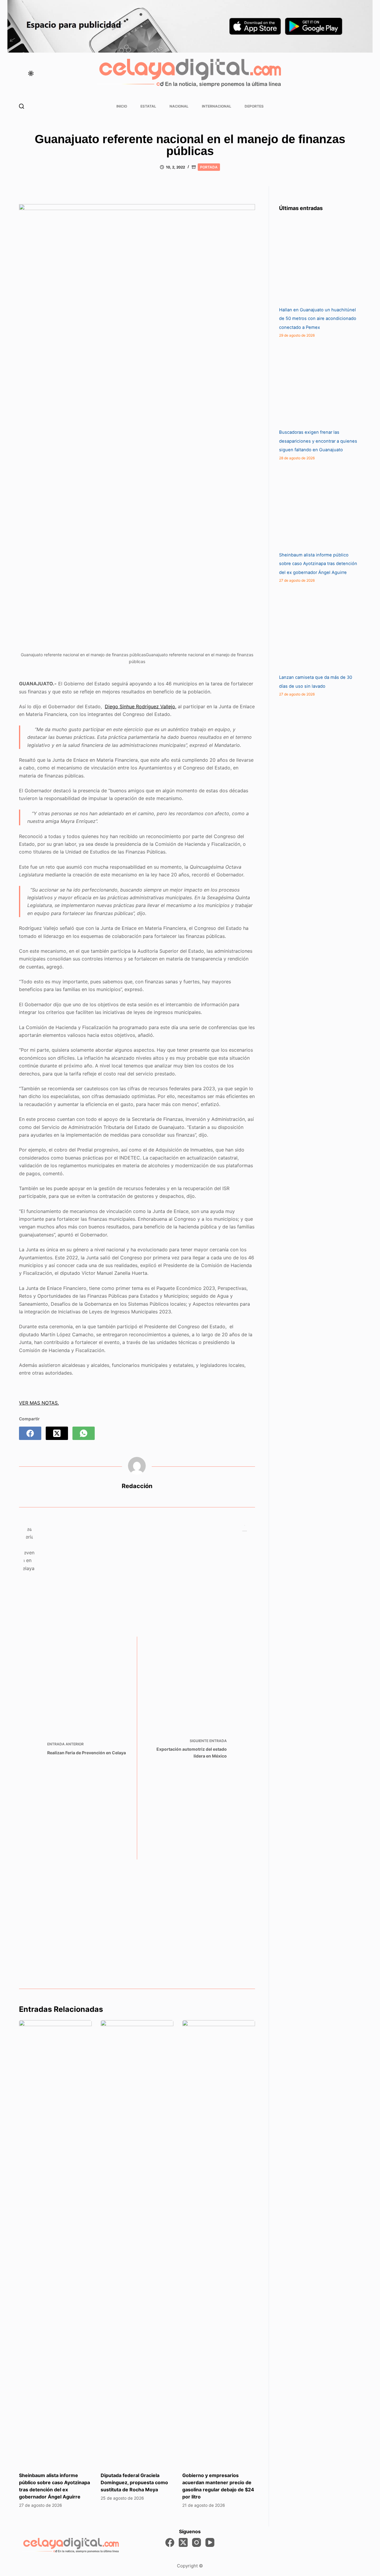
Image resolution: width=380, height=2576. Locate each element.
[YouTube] (210, 2542)
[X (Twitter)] (57, 1433)
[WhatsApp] (84, 1433)
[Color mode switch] (31, 73)
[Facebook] (30, 1433)
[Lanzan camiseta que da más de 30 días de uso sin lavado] (324, 629)
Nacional (179, 106)
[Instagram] (197, 2542)
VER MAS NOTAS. (39, 1403)
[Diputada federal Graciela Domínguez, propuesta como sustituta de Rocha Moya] (137, 2243)
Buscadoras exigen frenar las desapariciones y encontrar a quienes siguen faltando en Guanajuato (318, 441)
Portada (209, 167)
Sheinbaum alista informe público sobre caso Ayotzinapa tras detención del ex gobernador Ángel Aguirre (318, 564)
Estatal (148, 106)
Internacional (217, 106)
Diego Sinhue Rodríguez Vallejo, (141, 706)
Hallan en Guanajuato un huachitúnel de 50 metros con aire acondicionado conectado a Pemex (318, 319)
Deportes (254, 106)
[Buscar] (22, 106)
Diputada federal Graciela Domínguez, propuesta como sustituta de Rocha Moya (134, 2482)
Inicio (122, 106)
